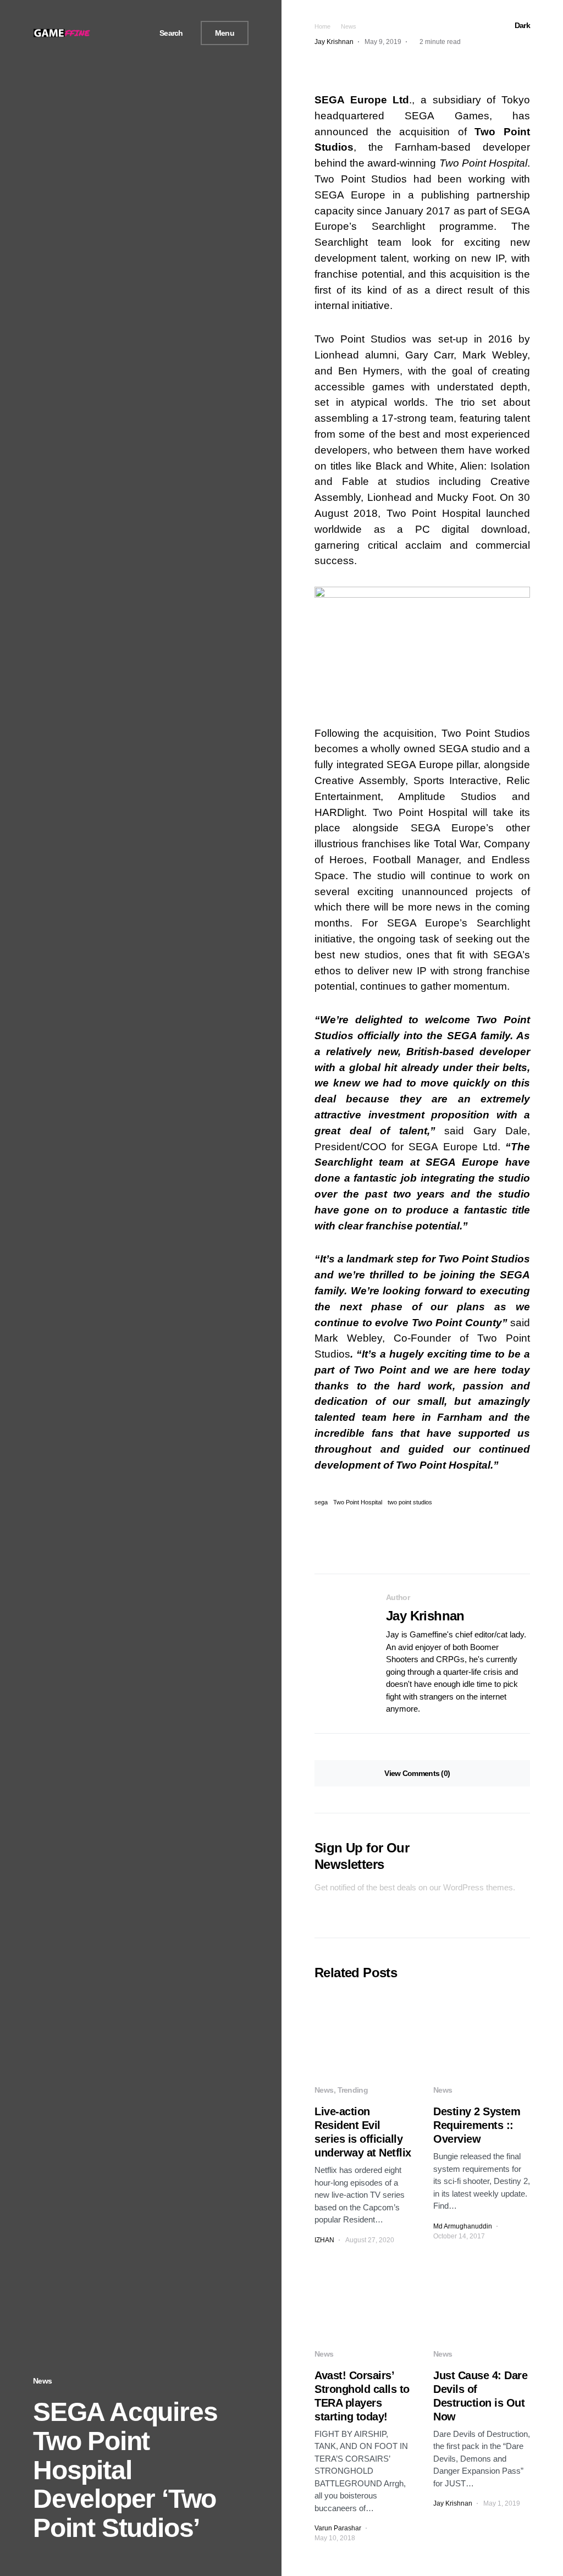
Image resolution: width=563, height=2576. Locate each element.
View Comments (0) (417, 1773)
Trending (353, 2090)
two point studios (410, 1502)
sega (321, 1502)
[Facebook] (104, 33)
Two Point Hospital (358, 1502)
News (42, 2381)
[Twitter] (117, 33)
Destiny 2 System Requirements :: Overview (477, 2125)
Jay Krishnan (425, 1616)
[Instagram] (130, 33)
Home (322, 26)
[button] (167, 33)
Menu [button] (225, 33)
